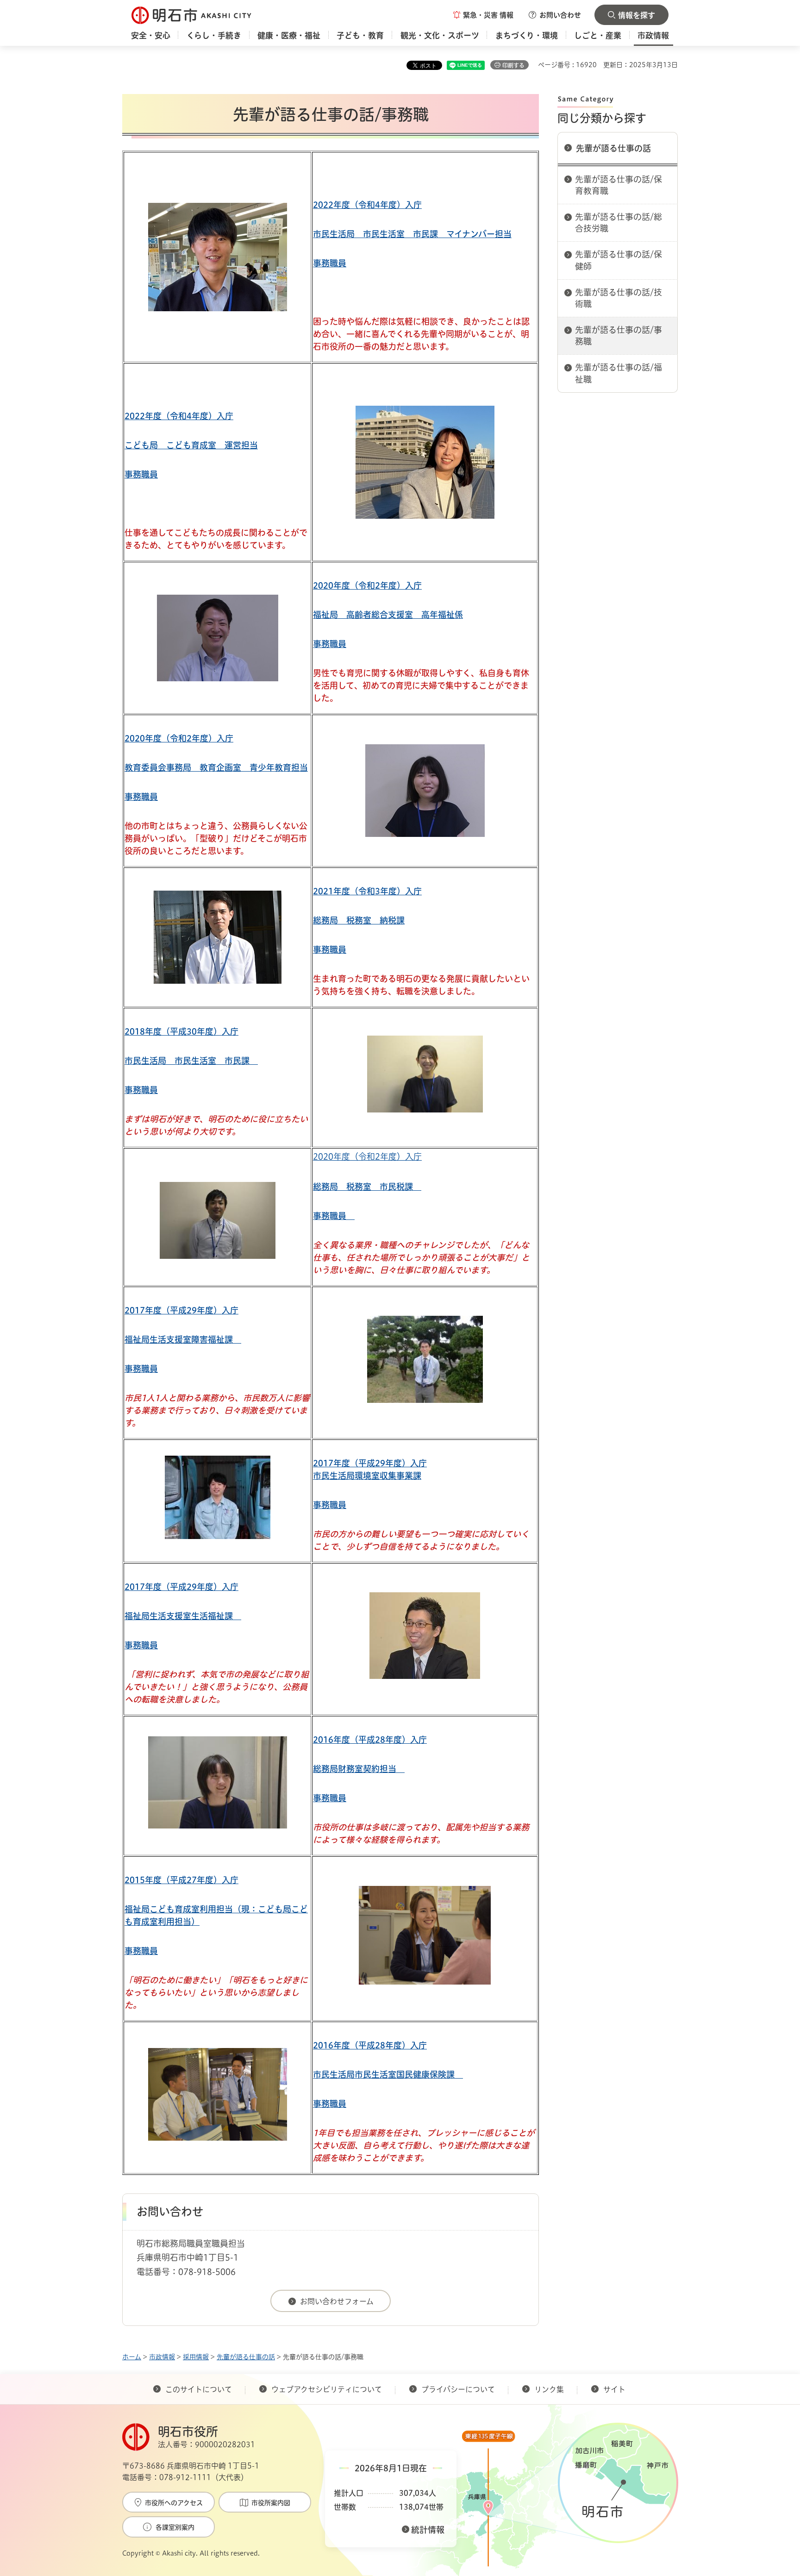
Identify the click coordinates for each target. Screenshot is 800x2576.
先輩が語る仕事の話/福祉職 (619, 373)
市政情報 (162, 2357)
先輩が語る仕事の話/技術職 (619, 298)
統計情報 (428, 2530)
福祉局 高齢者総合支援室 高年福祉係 (388, 615)
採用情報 (196, 2357)
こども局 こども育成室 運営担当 (191, 445)
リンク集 (549, 2389)
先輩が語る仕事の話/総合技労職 (619, 223)
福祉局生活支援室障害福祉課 (183, 1339)
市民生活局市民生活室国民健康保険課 (388, 2074)
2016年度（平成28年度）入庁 (370, 1740)
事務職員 (330, 263)
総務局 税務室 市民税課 (367, 1187)
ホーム (132, 2357)
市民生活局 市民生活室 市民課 (191, 1061)
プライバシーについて (458, 2389)
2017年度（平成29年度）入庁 (181, 1310)
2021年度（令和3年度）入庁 (367, 891)
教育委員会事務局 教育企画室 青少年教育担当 (216, 767)
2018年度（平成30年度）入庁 (181, 1031)
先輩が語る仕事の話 (613, 148)
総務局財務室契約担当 (359, 1769)
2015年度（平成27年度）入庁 (181, 1880)
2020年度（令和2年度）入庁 (367, 585)
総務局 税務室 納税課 (359, 920)
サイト (615, 2389)
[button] (483, 15)
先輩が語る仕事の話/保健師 (619, 260)
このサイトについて (199, 2389)
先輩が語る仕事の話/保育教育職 (619, 185)
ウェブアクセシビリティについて (327, 2389)
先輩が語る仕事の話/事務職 (619, 336)
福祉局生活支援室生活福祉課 (183, 1616)
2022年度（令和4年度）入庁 (367, 205)
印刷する (513, 65)
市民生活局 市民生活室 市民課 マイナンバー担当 (412, 234)
